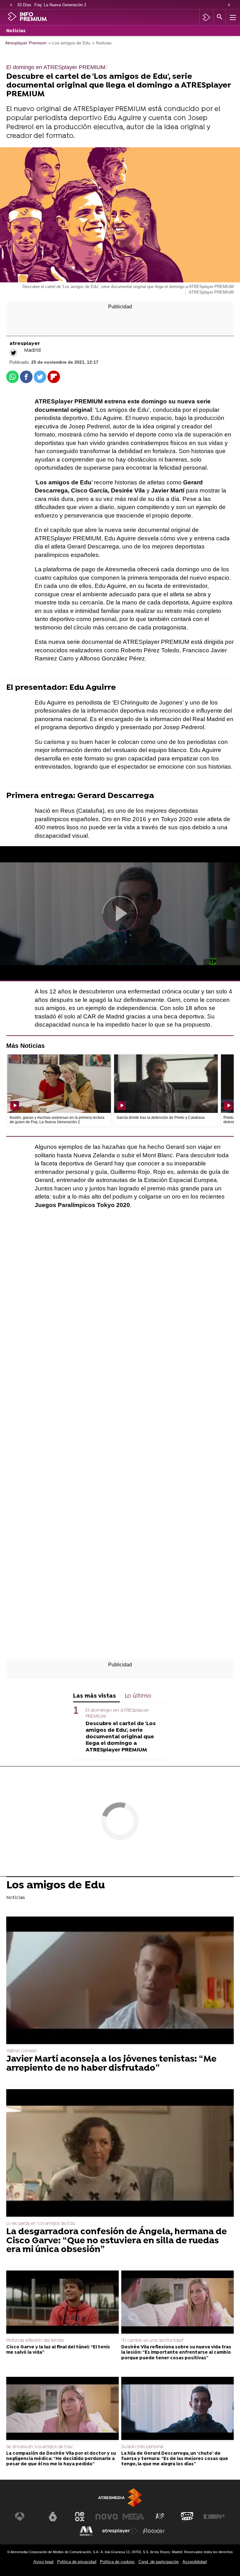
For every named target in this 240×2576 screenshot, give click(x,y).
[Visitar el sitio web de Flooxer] (154, 2531)
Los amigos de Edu (56, 1886)
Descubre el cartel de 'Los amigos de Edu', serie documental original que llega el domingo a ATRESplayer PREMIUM (121, 1737)
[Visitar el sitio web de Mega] (133, 2517)
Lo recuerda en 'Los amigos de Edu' (41, 2224)
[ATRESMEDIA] (120, 2498)
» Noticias (102, 43)
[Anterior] (11, 5)
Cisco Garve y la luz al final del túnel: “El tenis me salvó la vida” (58, 2350)
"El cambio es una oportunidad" (153, 2341)
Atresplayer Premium (26, 43)
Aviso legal (43, 2562)
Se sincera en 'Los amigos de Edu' (40, 2447)
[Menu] (232, 17)
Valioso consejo (22, 2051)
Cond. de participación (159, 2562)
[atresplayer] (206, 17)
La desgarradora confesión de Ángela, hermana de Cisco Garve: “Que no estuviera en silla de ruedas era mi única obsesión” (117, 2241)
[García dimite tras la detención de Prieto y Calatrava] (166, 1084)
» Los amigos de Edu (69, 43)
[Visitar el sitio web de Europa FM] (214, 2517)
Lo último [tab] (138, 1696)
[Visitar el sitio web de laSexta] (53, 2517)
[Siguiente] (229, 5)
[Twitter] (13, 353)
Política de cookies (117, 2562)
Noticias (16, 31)
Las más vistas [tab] (95, 1696)
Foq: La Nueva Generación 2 (60, 5)
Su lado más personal (142, 2447)
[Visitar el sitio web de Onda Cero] (187, 2517)
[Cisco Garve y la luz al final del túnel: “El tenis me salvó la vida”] (62, 2303)
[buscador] (220, 17)
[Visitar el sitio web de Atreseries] (160, 2517)
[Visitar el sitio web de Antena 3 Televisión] (26, 2517)
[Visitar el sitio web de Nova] (107, 2517)
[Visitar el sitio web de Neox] (80, 2517)
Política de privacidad (77, 2562)
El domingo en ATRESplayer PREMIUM (117, 1713)
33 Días (24, 5)
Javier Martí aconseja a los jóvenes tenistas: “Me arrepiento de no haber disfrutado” (111, 2064)
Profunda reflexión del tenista (35, 2341)
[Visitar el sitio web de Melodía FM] (86, 2531)
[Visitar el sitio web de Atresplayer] (120, 2531)
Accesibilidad (195, 2562)
